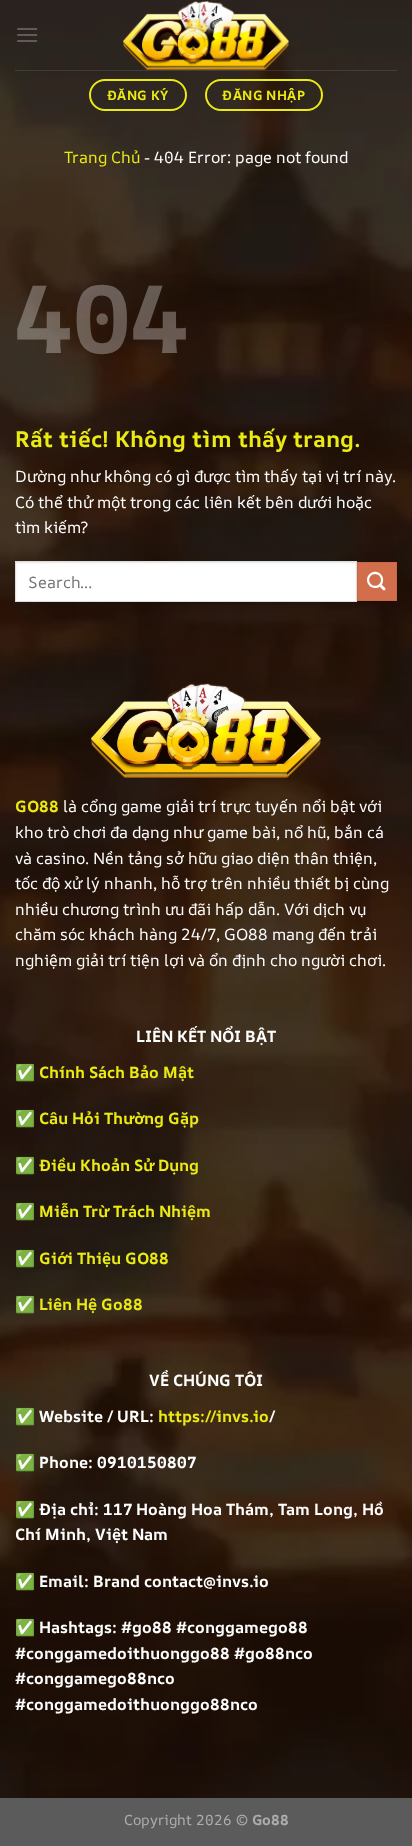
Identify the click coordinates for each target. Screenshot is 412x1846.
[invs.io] (206, 35)
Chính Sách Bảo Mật (114, 1072)
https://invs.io (213, 1416)
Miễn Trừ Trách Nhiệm (125, 1211)
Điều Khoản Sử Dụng (119, 1165)
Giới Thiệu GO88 (104, 1258)
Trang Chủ (102, 157)
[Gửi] (377, 581)
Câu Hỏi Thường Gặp (119, 1118)
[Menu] (27, 34)
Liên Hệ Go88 (91, 1304)
